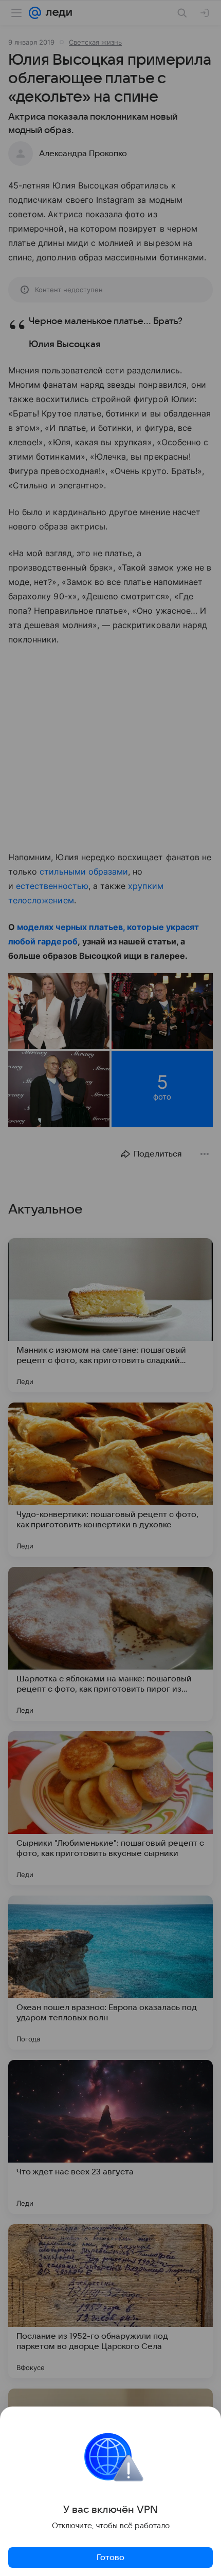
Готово (110, 2558)
